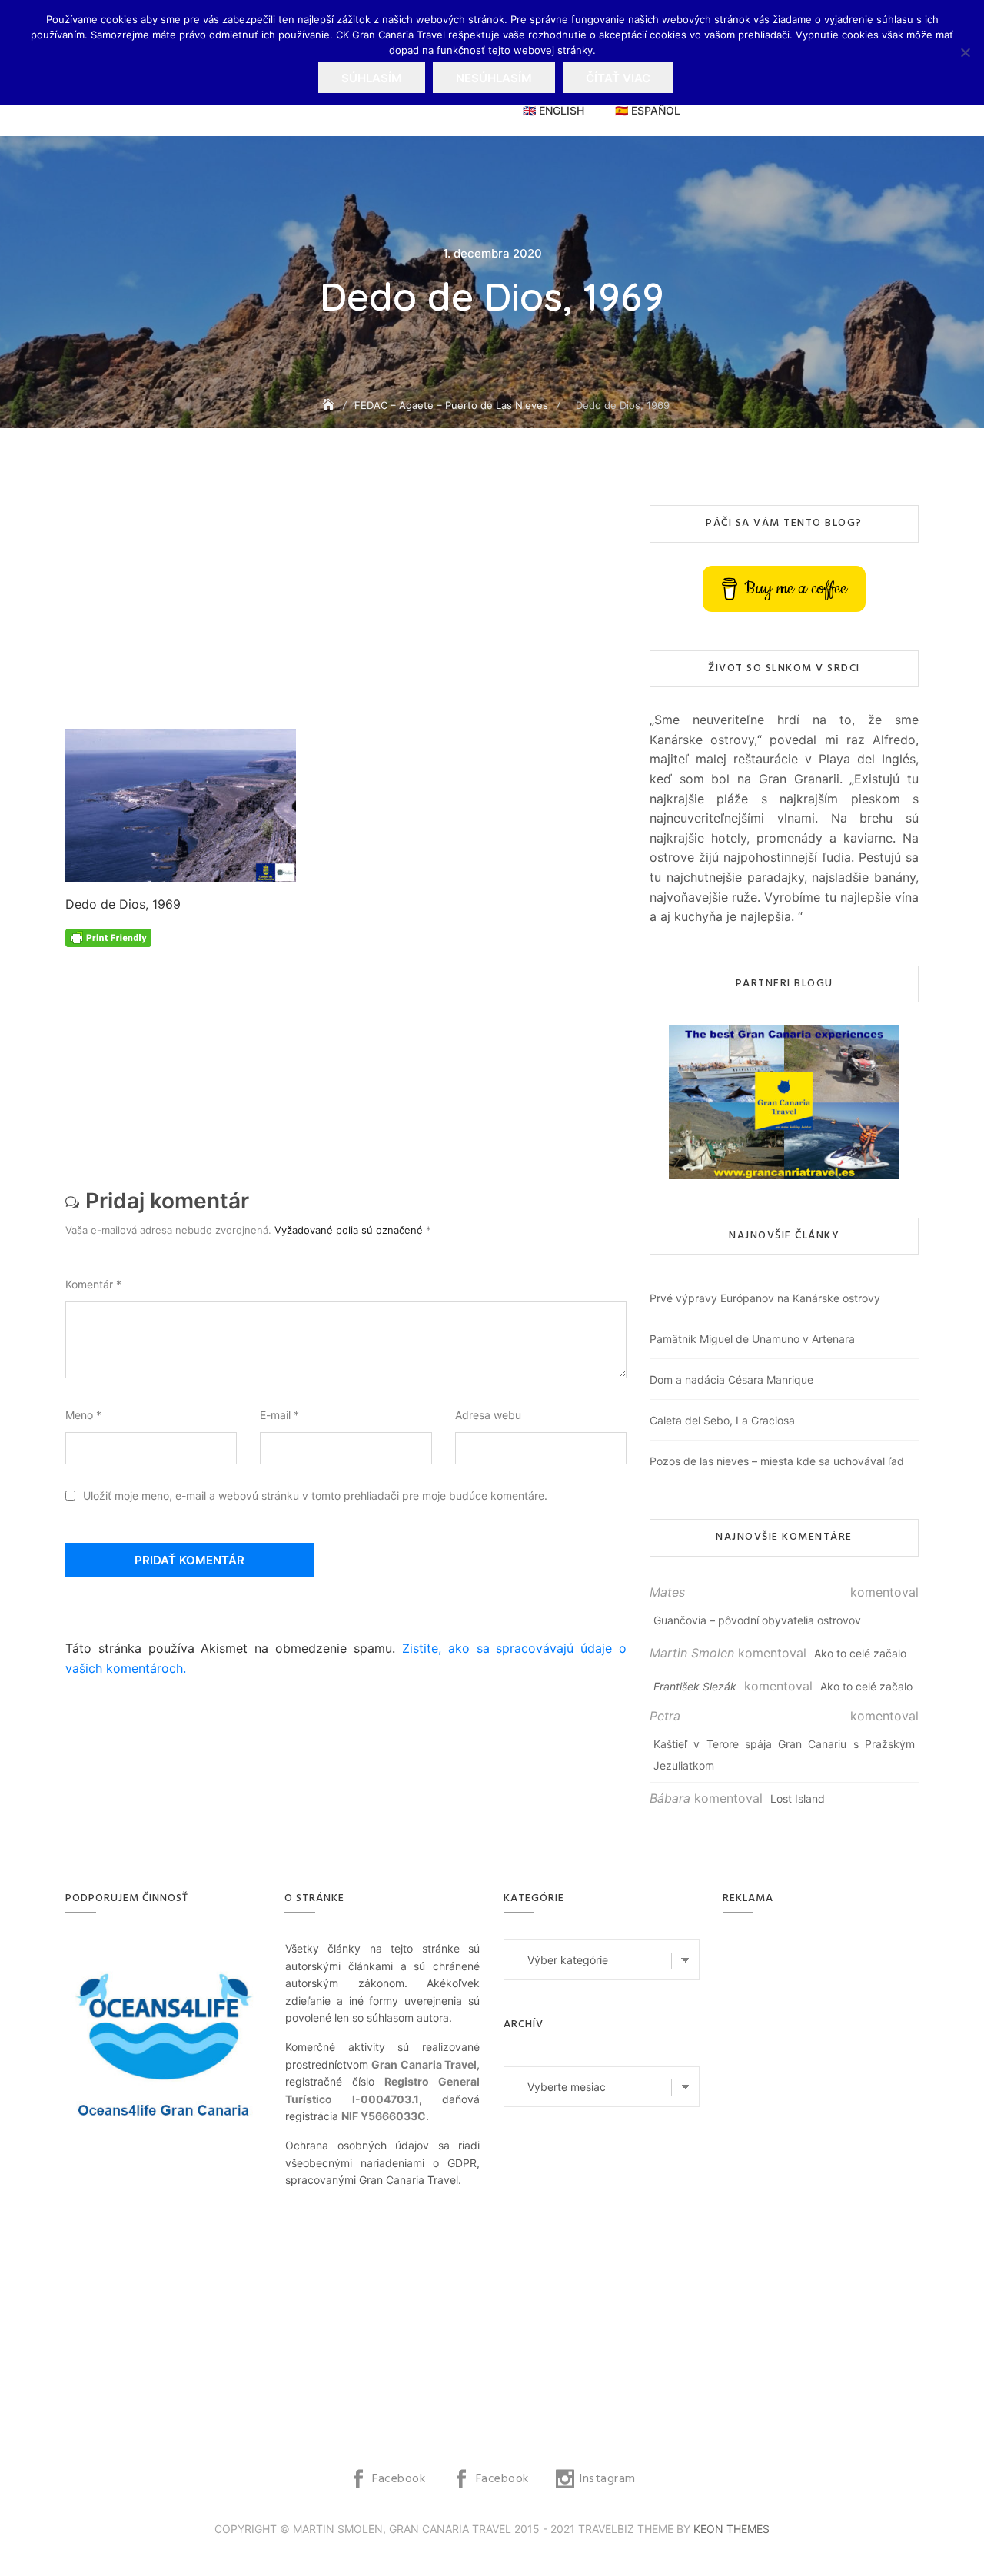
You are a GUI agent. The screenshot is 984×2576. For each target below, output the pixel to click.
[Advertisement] (350, 617)
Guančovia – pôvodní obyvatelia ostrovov (757, 1620)
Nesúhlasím (494, 78)
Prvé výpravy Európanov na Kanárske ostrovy (765, 1298)
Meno (83, 1415)
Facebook (399, 2479)
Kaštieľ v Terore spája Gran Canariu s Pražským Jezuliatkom (784, 1755)
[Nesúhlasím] (965, 52)
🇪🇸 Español (648, 110)
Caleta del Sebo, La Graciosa (722, 1420)
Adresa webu (488, 1415)
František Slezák (695, 1686)
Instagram (607, 2479)
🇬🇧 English (553, 110)
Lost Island (798, 1798)
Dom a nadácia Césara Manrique (731, 1379)
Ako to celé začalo (860, 1653)
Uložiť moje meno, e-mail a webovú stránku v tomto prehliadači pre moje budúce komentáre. (315, 1496)
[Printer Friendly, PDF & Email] (108, 937)
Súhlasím (372, 78)
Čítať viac (618, 78)
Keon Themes (731, 2529)
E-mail (279, 1415)
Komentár (93, 1284)
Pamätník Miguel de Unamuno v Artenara (752, 1339)
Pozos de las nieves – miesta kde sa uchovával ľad (777, 1461)
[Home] (330, 405)
